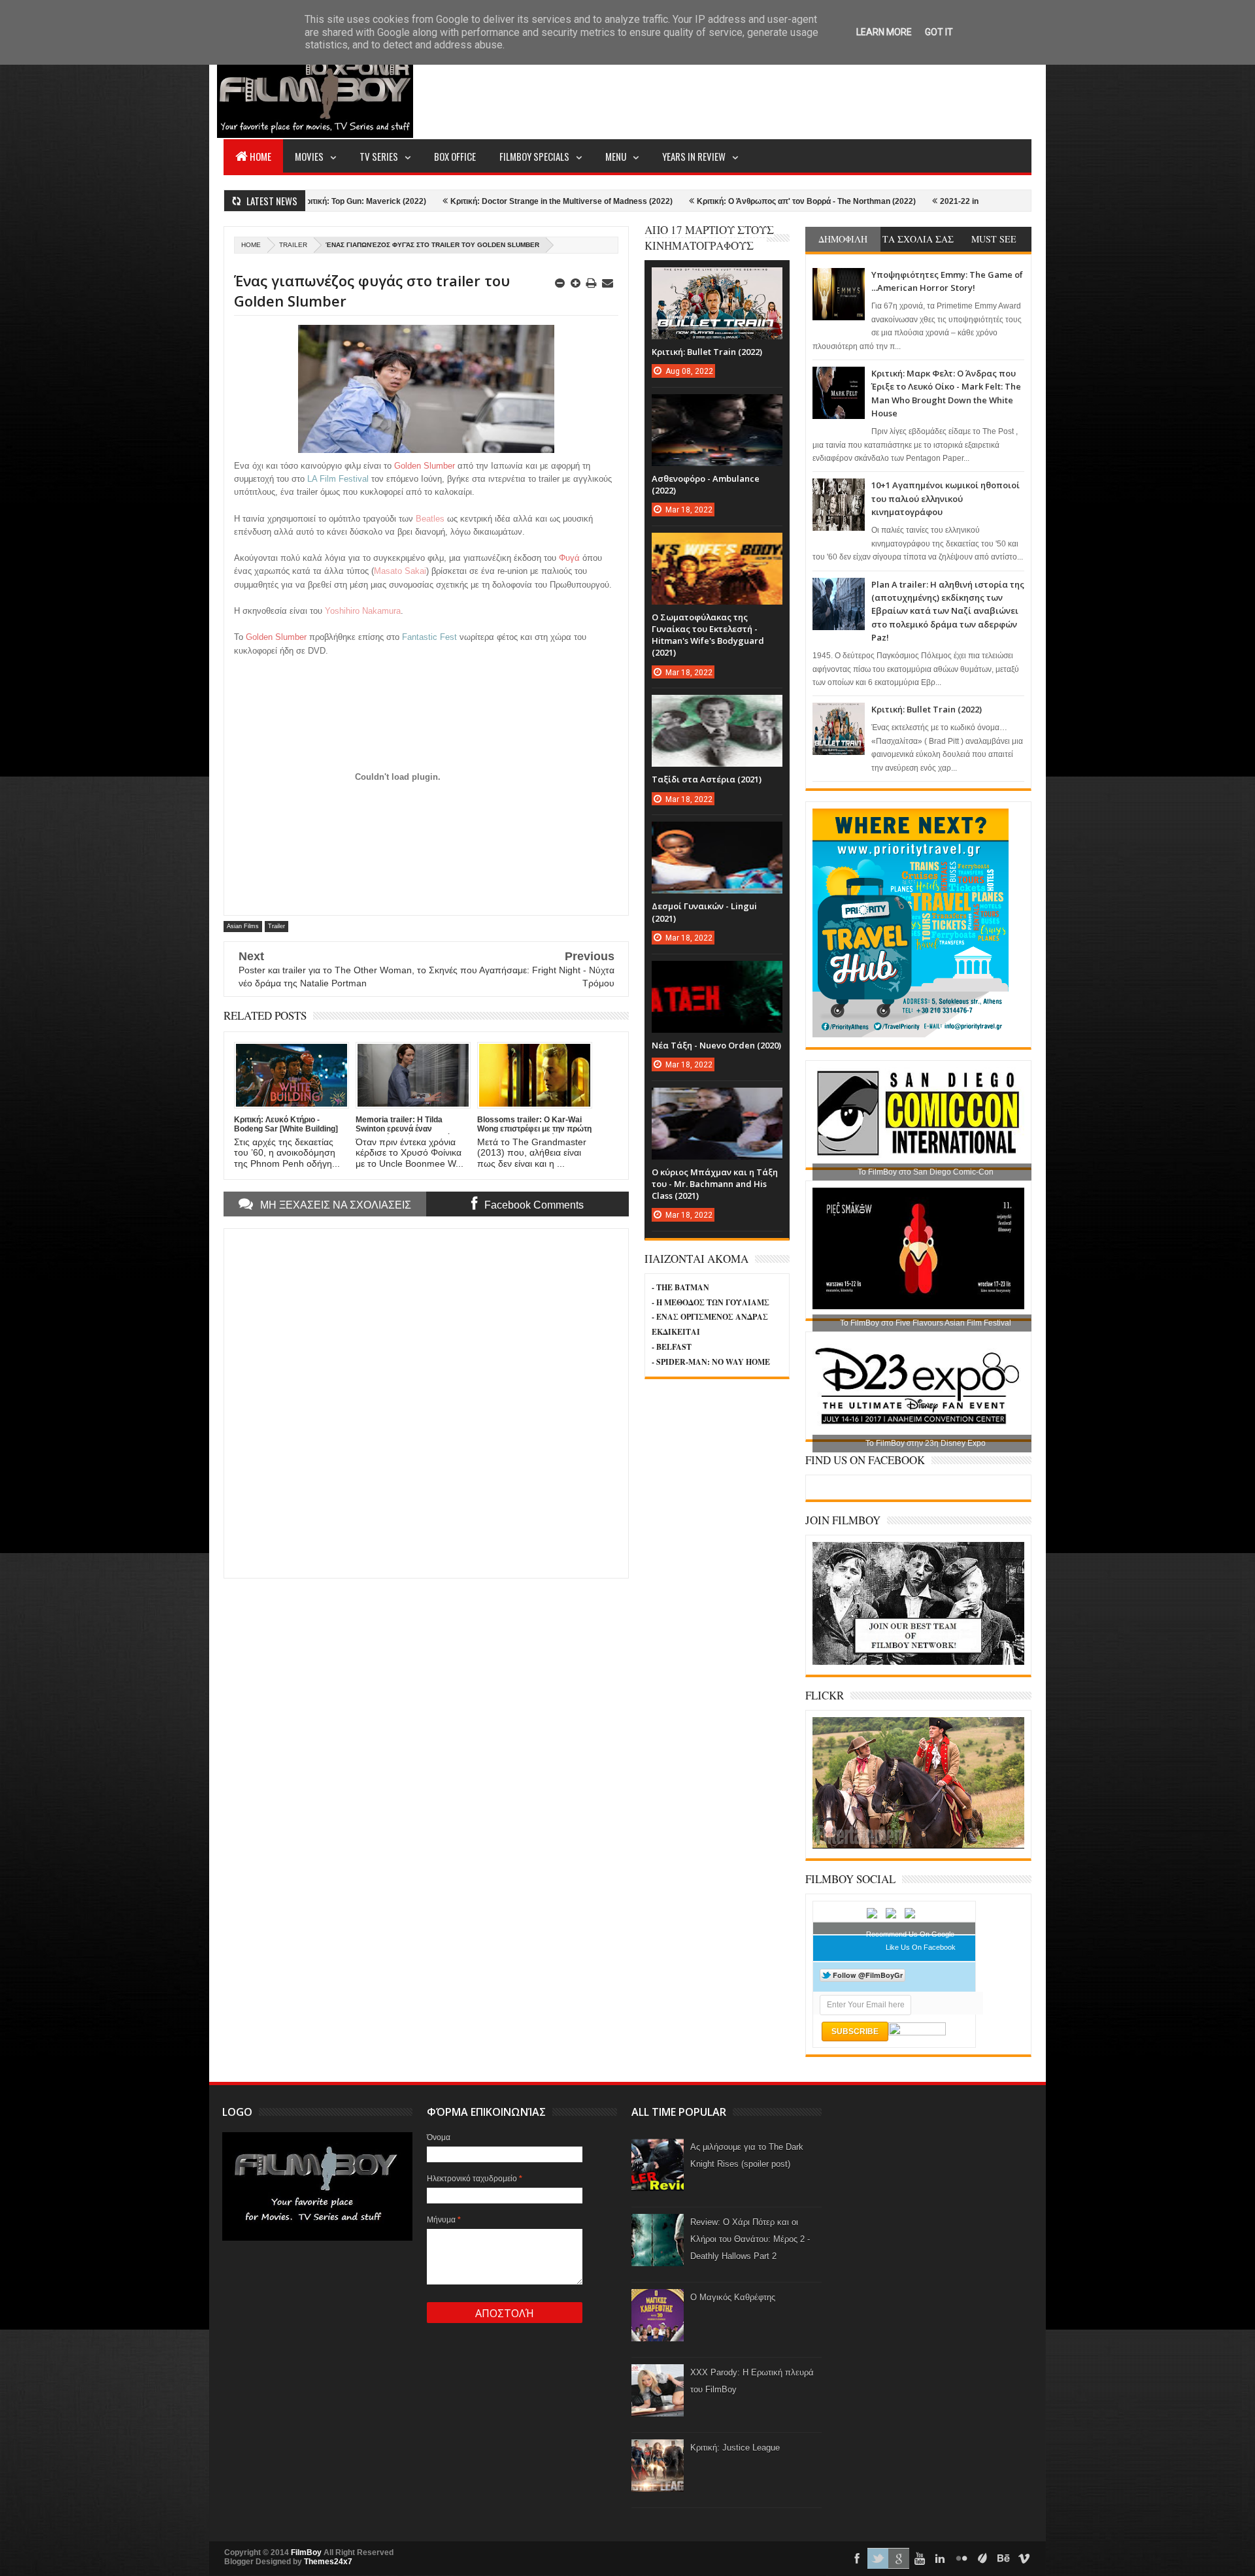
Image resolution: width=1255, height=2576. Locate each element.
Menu (616, 156)
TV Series (379, 156)
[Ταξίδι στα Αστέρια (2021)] (717, 708)
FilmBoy (306, 2552)
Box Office (455, 156)
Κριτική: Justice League (735, 2448)
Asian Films (243, 926)
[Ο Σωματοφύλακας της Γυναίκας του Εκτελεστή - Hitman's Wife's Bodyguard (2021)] (717, 546)
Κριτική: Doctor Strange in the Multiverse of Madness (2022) (466, 201)
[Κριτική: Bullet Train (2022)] (717, 280)
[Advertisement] (794, 89)
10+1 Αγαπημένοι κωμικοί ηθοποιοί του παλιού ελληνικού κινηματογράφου (945, 498)
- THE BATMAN (680, 1287)
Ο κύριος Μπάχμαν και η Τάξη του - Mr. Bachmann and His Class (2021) (715, 1184)
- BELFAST (672, 1347)
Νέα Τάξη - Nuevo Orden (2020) (716, 1045)
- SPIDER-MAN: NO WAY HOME (711, 1362)
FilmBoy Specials (534, 156)
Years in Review (694, 156)
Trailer (293, 245)
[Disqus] (426, 1402)
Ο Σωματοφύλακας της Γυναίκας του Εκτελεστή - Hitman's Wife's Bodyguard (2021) (708, 635)
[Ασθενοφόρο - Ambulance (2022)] (717, 407)
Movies (309, 156)
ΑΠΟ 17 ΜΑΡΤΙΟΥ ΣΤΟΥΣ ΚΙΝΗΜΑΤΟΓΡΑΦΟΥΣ (709, 238)
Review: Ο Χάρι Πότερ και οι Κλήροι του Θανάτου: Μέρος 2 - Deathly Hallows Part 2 (750, 2239)
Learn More (884, 32)
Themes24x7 (328, 2562)
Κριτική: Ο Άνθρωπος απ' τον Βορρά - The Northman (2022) (711, 201)
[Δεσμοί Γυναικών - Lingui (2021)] (717, 835)
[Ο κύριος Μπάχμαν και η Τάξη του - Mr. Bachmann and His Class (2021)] (717, 1101)
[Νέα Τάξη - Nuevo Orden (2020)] (717, 974)
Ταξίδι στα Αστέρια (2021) (707, 779)
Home (260, 156)
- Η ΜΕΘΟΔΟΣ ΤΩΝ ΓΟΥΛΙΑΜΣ (711, 1302)
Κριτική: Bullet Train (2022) (927, 709)
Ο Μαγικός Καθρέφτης (733, 2297)
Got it (939, 32)
